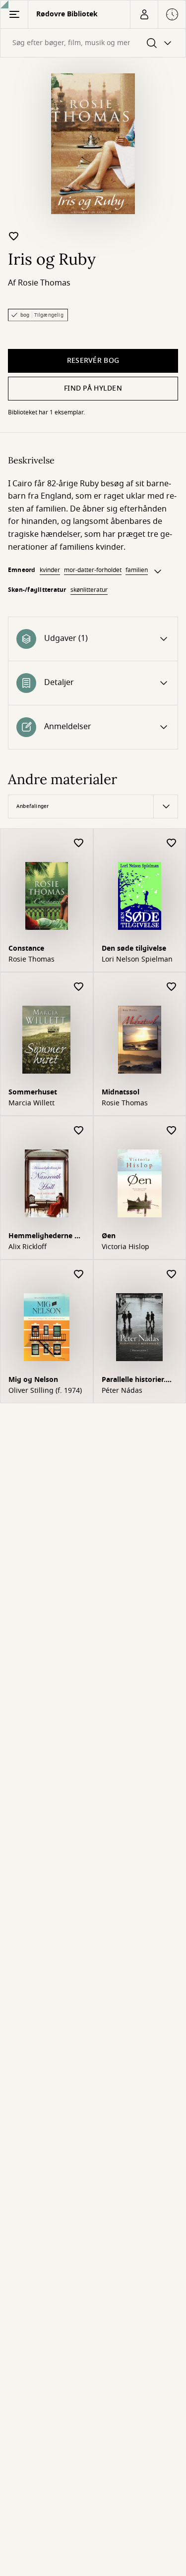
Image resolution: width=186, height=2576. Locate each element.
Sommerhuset (33, 1092)
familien (137, 570)
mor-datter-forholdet (93, 570)
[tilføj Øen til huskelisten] (172, 1131)
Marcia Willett (31, 1103)
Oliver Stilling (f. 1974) (45, 1391)
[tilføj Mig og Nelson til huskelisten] (79, 1275)
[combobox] (93, 43)
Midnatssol (121, 1092)
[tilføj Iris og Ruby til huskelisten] (14, 236)
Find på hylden (93, 388)
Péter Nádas (122, 1391)
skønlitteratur (89, 590)
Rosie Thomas (44, 283)
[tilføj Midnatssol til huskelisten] (172, 987)
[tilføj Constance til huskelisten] (79, 843)
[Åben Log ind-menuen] (144, 14)
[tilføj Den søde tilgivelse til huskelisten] (172, 843)
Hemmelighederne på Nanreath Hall (46, 1237)
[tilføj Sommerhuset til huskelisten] (79, 987)
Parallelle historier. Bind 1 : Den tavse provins (134, 1381)
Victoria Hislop (125, 1247)
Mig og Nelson (33, 1380)
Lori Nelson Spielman (137, 960)
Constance (26, 948)
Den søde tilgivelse (134, 948)
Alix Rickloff (28, 1247)
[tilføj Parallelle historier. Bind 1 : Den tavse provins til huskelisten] (172, 1275)
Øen (109, 1236)
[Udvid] (158, 572)
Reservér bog (93, 361)
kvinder (50, 570)
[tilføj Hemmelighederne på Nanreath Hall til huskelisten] (79, 1131)
